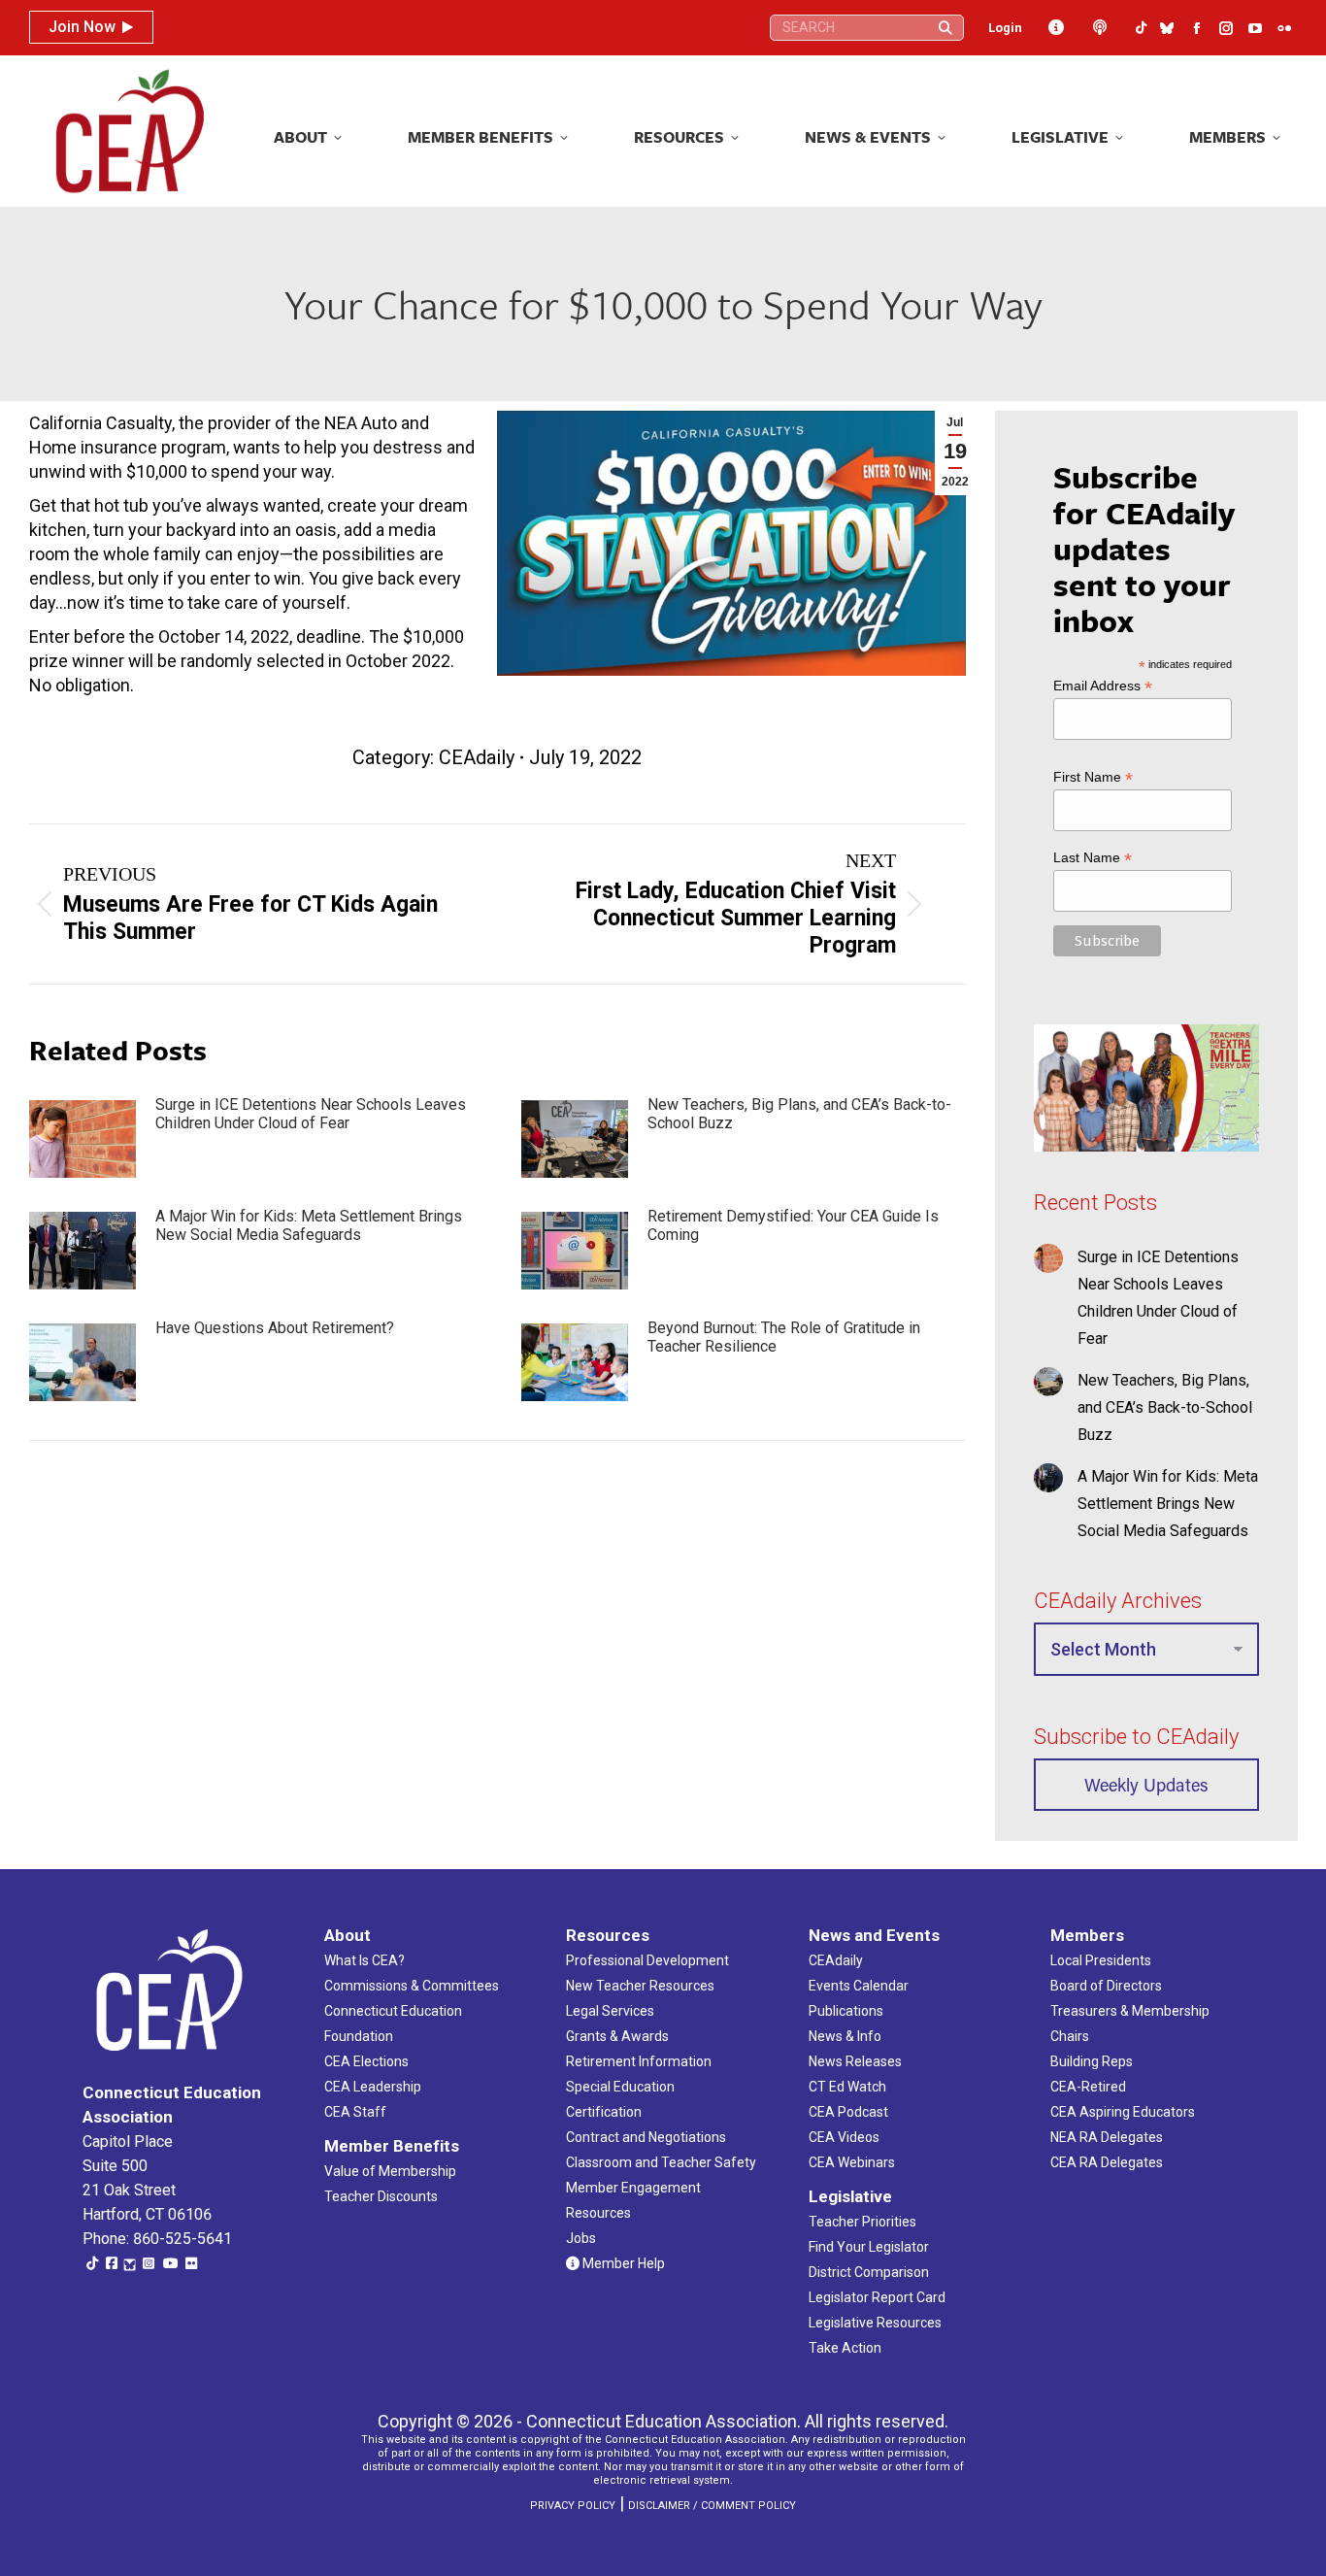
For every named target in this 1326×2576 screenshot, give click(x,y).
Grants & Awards (617, 2036)
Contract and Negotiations (646, 2137)
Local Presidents (1101, 1960)
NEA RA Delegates (1107, 2137)
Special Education (620, 2087)
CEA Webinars (852, 2162)
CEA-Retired (1088, 2087)
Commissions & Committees (412, 1986)
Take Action (845, 2348)
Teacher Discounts (381, 2196)
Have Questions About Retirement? (275, 1328)
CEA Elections (366, 2061)
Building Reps (1092, 2061)
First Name (1093, 776)
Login (1005, 28)
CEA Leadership (373, 2087)
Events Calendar (859, 1986)
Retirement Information (639, 2061)
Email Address (1103, 685)
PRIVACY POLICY (573, 2506)
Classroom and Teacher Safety (661, 2162)
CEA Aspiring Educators (1123, 2112)
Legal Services (610, 2011)
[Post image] (83, 1139)
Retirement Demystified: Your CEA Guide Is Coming (793, 1225)
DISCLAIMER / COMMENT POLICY (712, 2506)
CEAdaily (477, 757)
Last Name (1093, 858)
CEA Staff (355, 2112)
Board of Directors (1106, 1986)
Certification (604, 2112)
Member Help (622, 2263)
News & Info (845, 2036)
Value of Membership (390, 2171)
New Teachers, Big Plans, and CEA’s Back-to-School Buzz (799, 1114)
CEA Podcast (848, 2112)
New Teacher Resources (640, 1986)
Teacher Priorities (862, 2222)
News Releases (855, 2061)
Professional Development (647, 1960)
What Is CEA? (365, 1960)
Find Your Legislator (869, 2247)
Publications (846, 2011)
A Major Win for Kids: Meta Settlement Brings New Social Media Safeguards (309, 1225)
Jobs (581, 2238)
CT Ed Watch (847, 2087)
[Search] (945, 28)
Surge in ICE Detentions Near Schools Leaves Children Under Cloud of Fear (311, 1114)
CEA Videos (844, 2137)
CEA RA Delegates (1107, 2162)
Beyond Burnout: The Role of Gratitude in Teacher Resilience (784, 1337)
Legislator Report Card (877, 2297)
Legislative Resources (875, 2323)
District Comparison (869, 2272)
